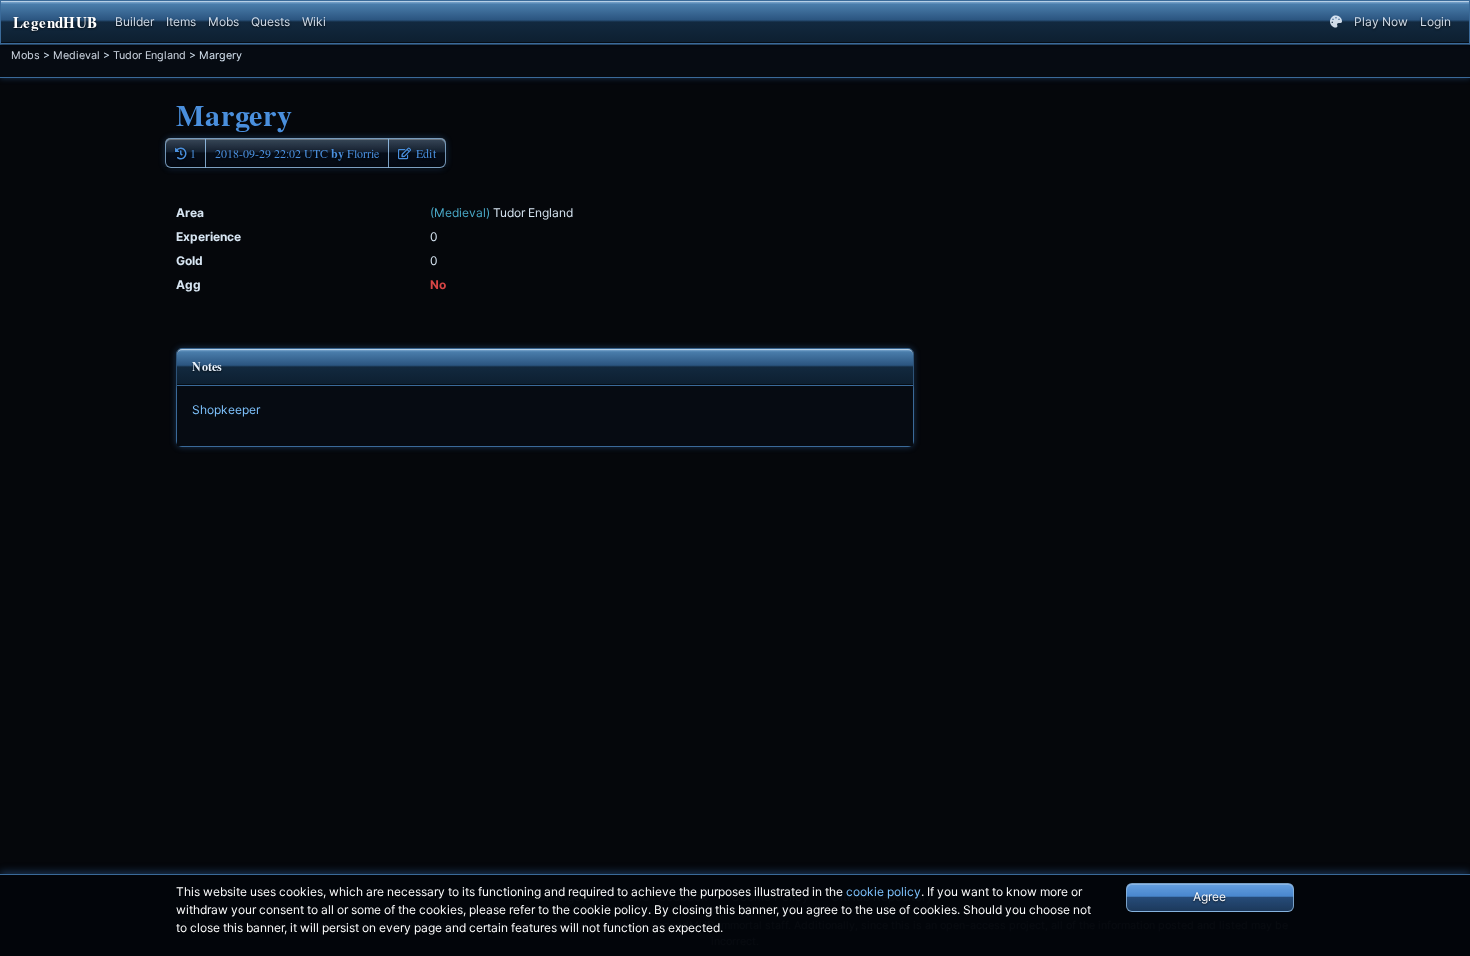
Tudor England (149, 55)
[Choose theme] (1336, 22)
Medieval (76, 55)
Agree (1209, 896)
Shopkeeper (226, 409)
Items (181, 21)
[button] (417, 153)
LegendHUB (55, 22)
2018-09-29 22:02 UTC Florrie (297, 153)
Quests (270, 21)
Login (1435, 21)
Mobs (223, 21)
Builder (134, 21)
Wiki (314, 21)
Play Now (1381, 21)
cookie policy (883, 891)
